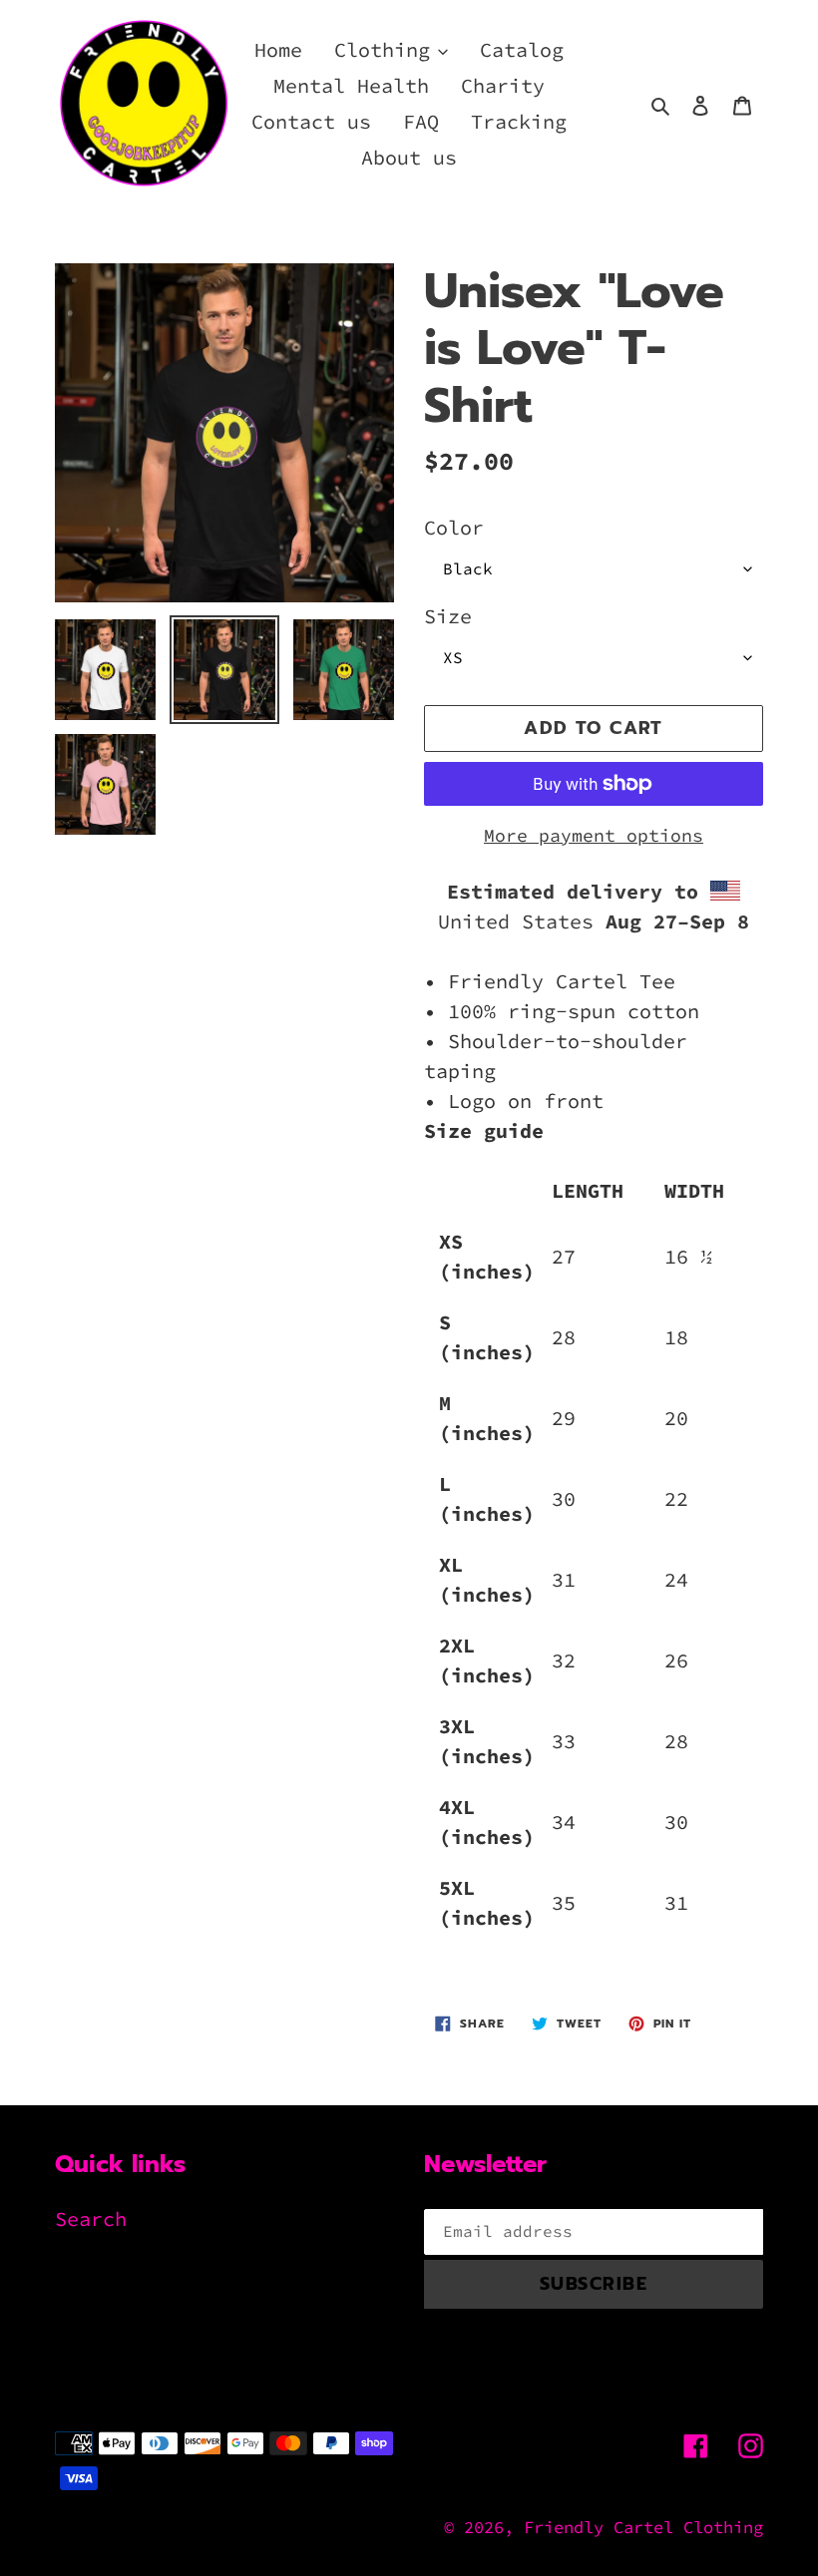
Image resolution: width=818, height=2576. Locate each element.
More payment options (594, 835)
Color (454, 527)
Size (448, 616)
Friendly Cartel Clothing (643, 2527)
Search (91, 2218)
